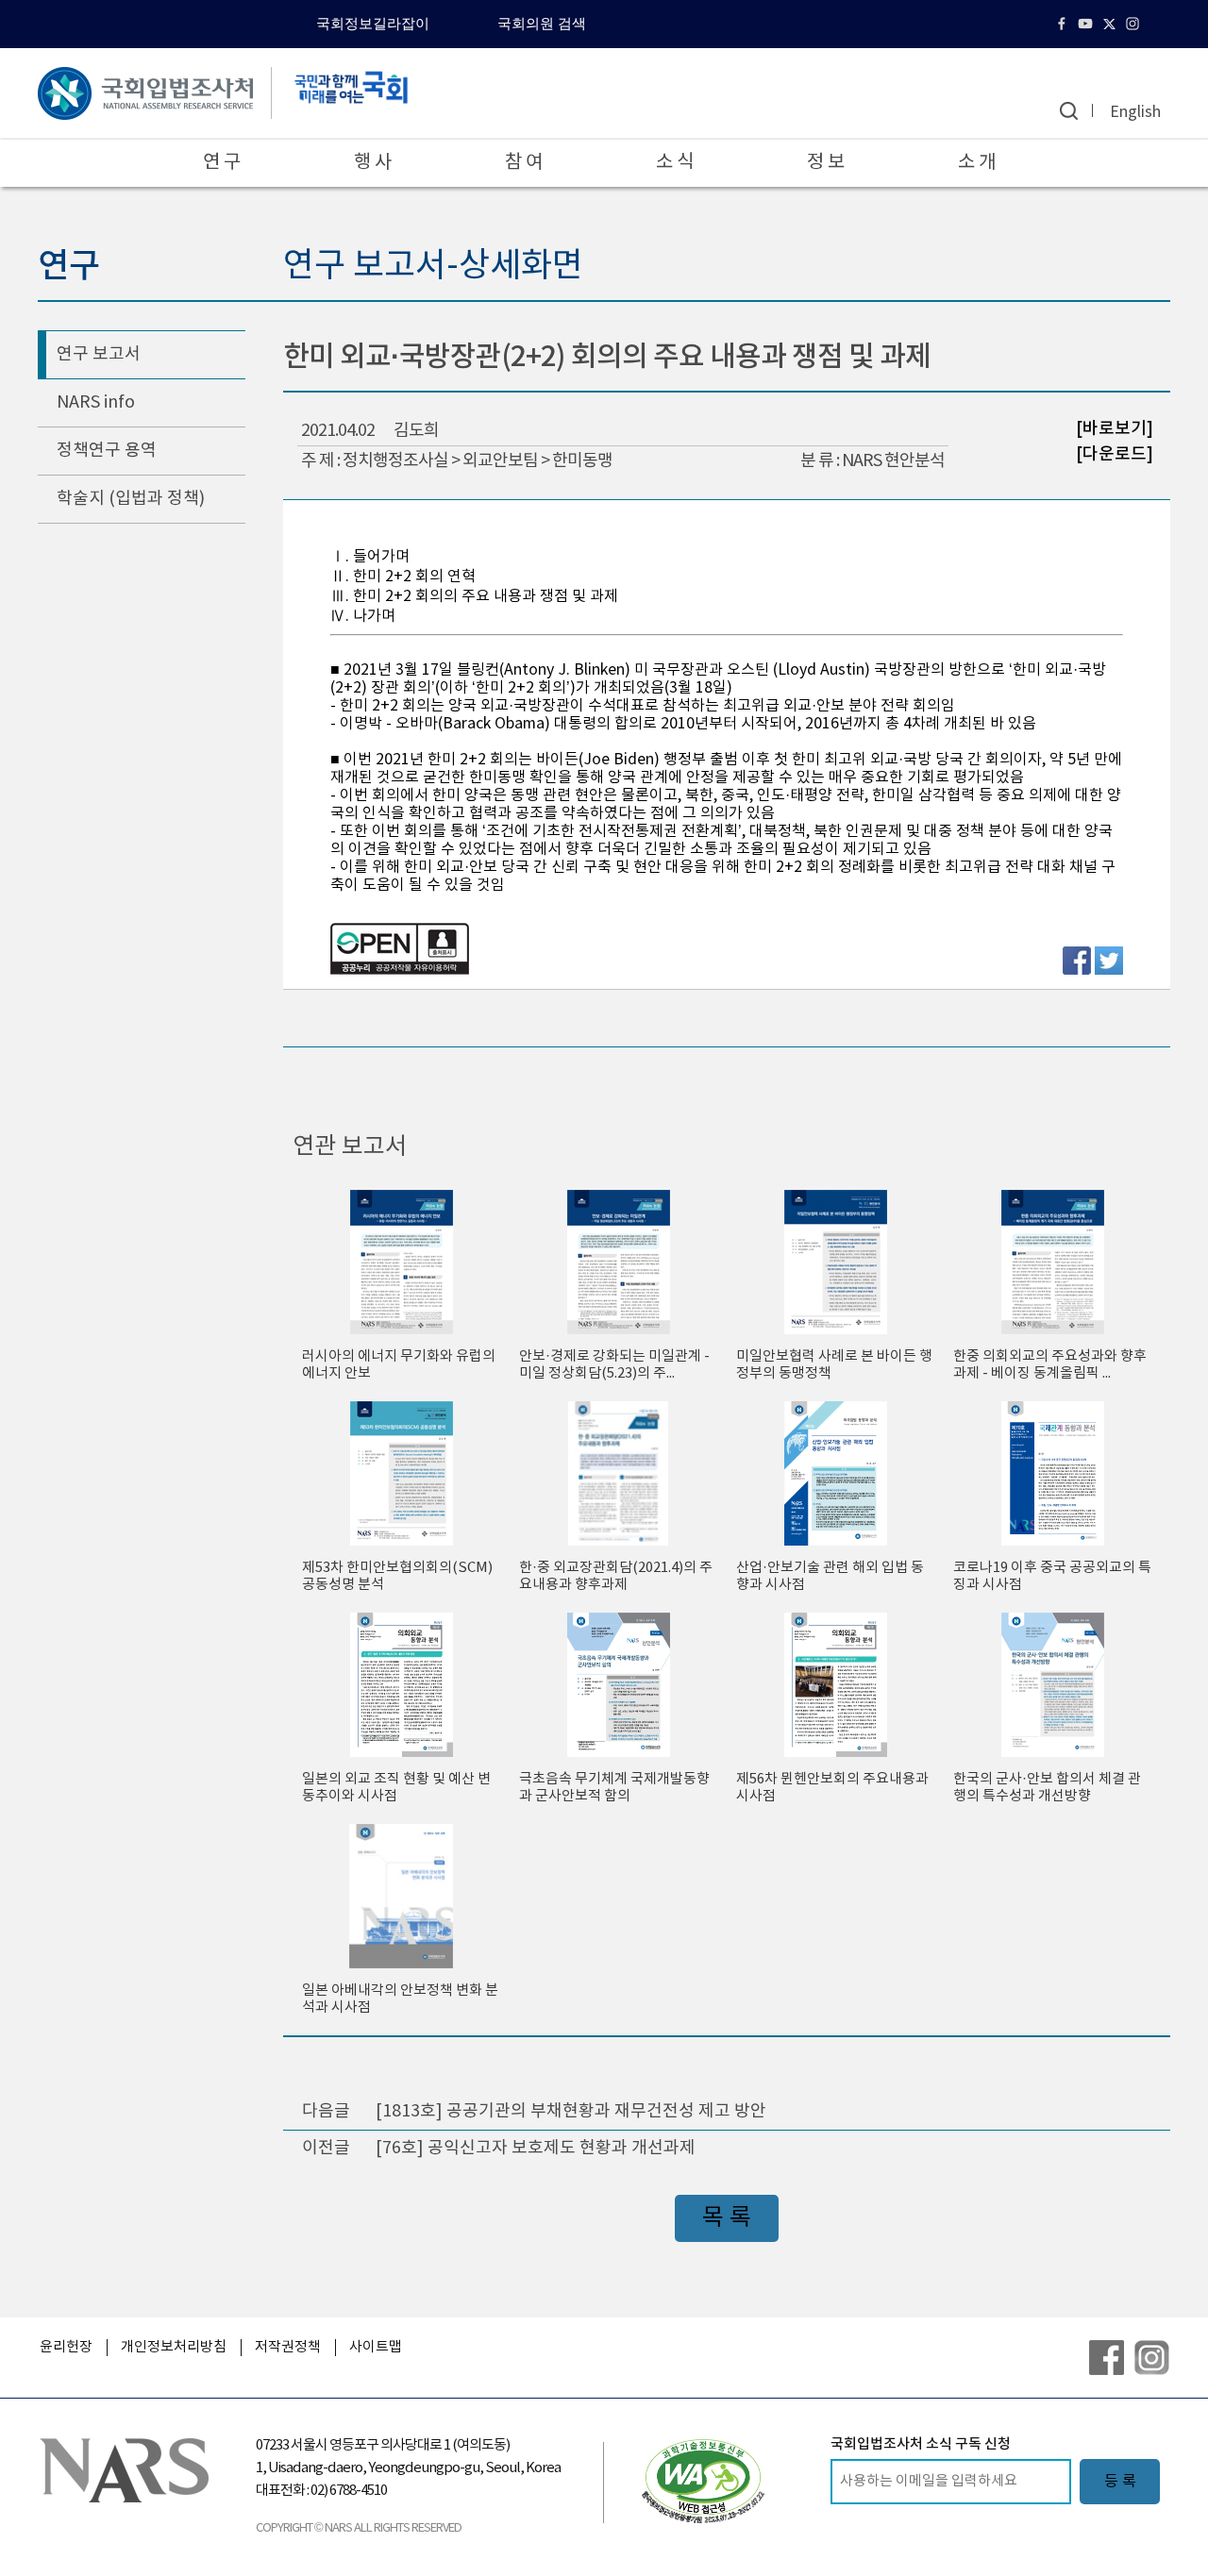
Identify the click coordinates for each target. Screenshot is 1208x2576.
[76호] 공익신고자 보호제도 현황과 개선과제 (536, 2148)
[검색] (1069, 111)
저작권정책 (288, 2347)
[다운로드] (1115, 453)
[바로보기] (1115, 429)
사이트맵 (376, 2347)
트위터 (1111, 24)
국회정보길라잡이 (373, 24)
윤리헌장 (66, 2347)
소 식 (675, 163)
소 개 (977, 163)
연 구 (222, 163)
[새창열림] (703, 2481)
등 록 (1120, 2482)
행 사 (373, 163)
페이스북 (1064, 24)
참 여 (524, 163)
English (1135, 112)
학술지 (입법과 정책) (131, 499)
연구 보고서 (99, 354)
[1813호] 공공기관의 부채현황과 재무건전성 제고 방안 (571, 2111)
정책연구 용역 (107, 451)
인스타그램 (1135, 24)
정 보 (826, 163)
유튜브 (1088, 24)
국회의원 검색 (542, 24)
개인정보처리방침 (174, 2347)
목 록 (727, 2218)
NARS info (96, 402)
